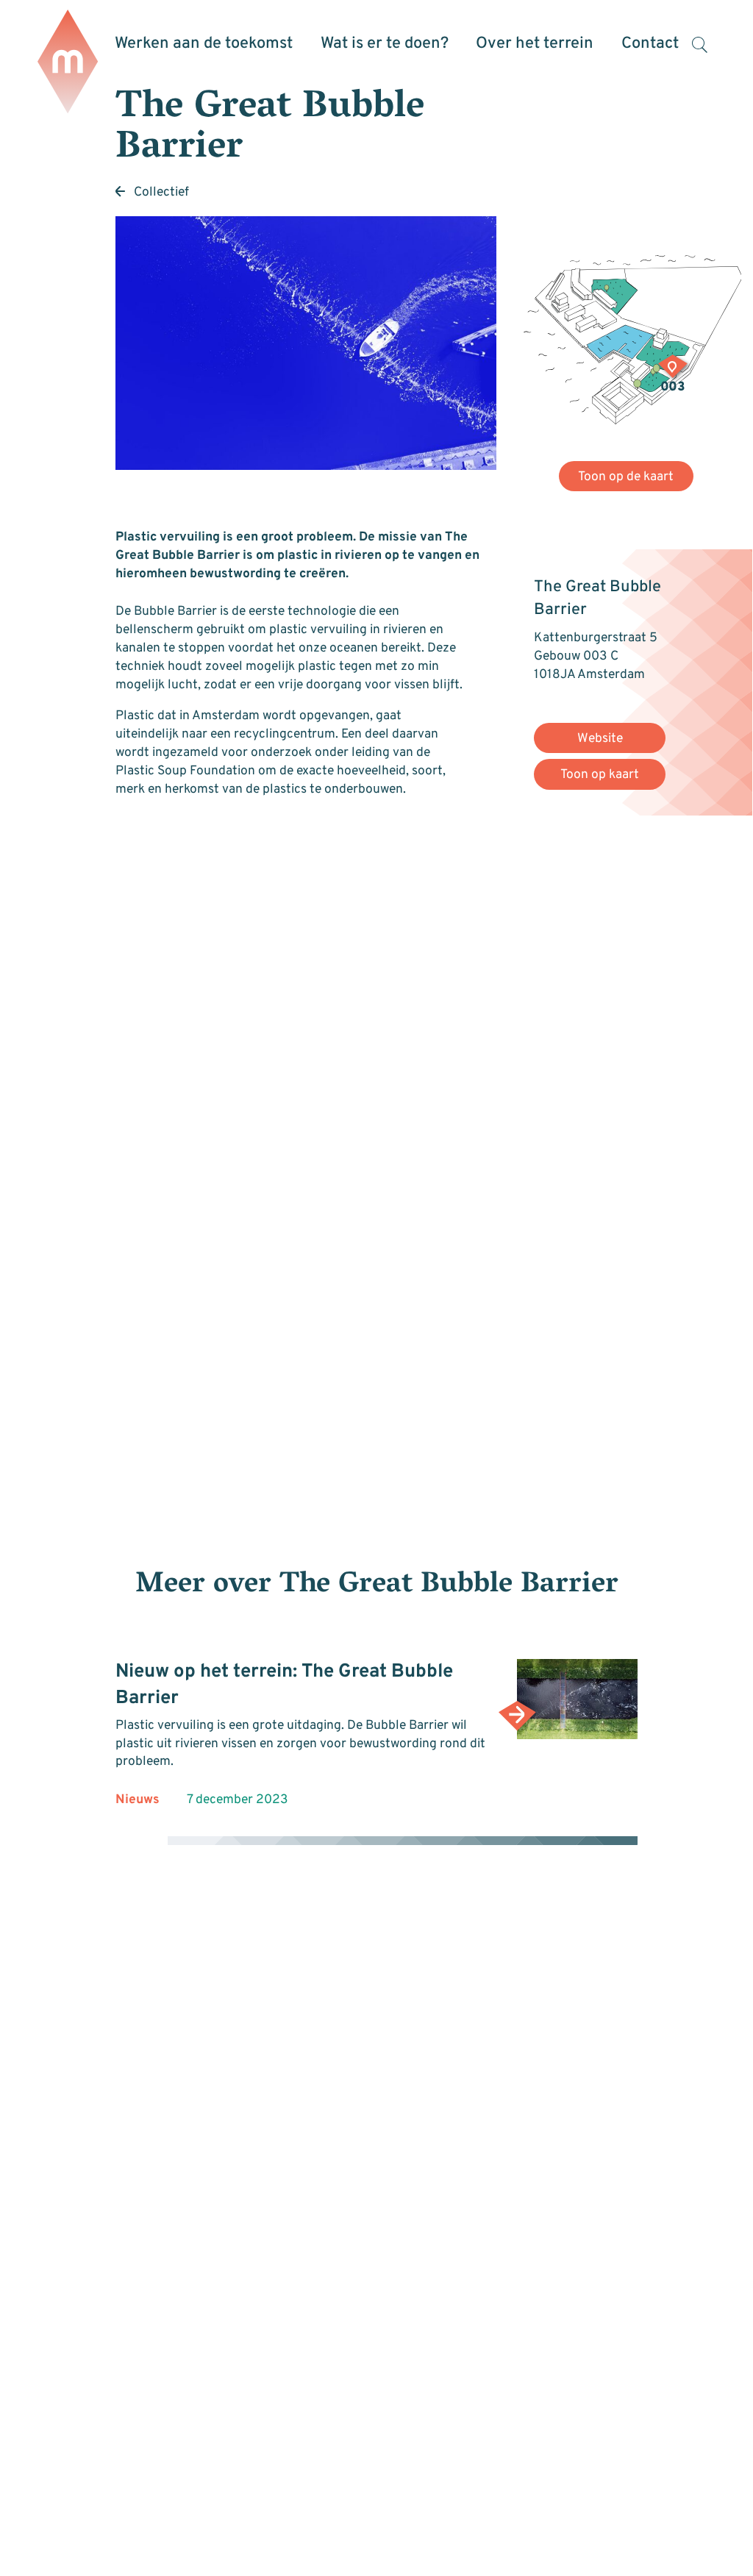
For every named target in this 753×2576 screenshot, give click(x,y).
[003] (673, 368)
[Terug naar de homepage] (68, 63)
